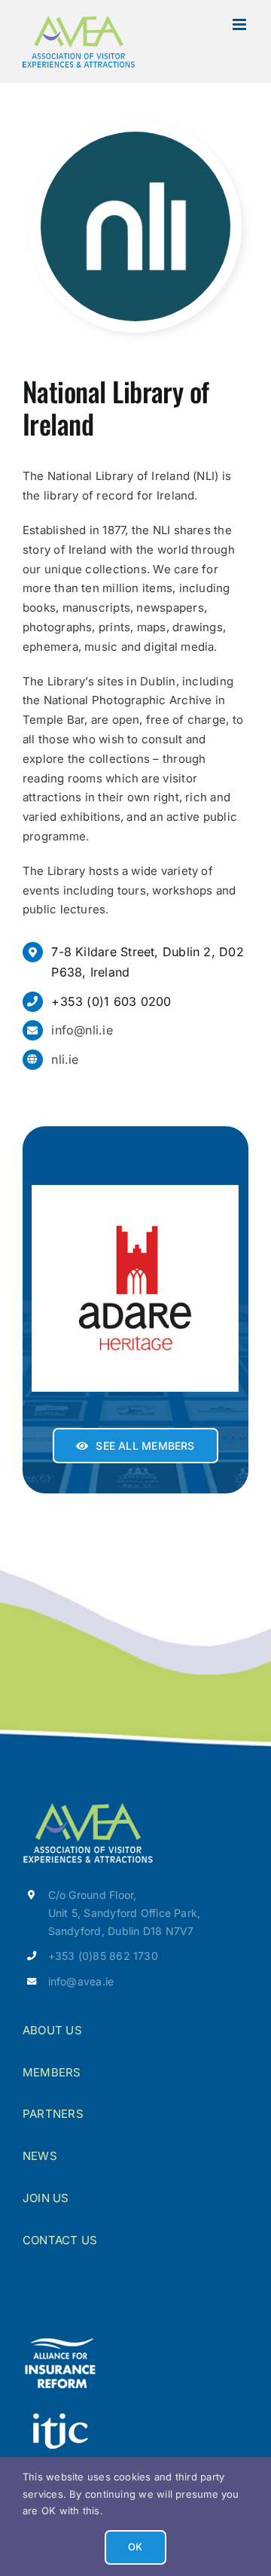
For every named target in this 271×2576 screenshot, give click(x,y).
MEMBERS (52, 2072)
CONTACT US (60, 2240)
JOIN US (46, 2198)
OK (135, 2547)
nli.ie (65, 1059)
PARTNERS (53, 2114)
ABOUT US (52, 2030)
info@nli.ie (82, 1030)
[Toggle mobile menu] (241, 24)
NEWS (40, 2156)
